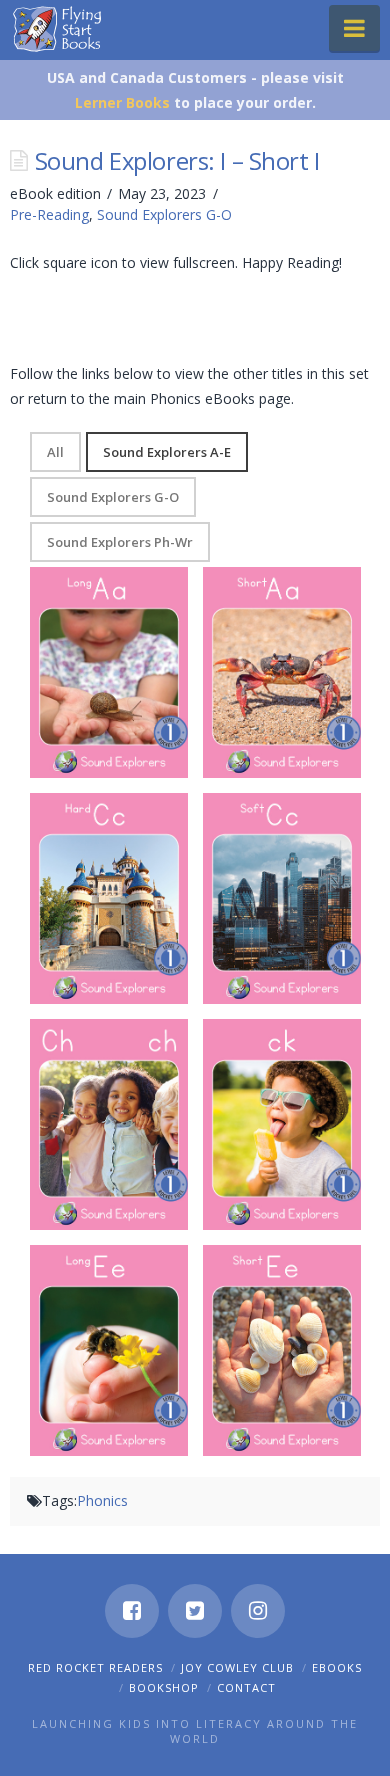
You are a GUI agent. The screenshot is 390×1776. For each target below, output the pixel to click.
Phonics (102, 1500)
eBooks (337, 1667)
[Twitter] (195, 1611)
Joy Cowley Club (237, 1667)
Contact (246, 1687)
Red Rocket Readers (95, 1667)
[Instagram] (258, 1611)
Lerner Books (122, 102)
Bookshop (164, 1687)
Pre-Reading (49, 214)
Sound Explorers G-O (164, 214)
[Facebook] (132, 1611)
